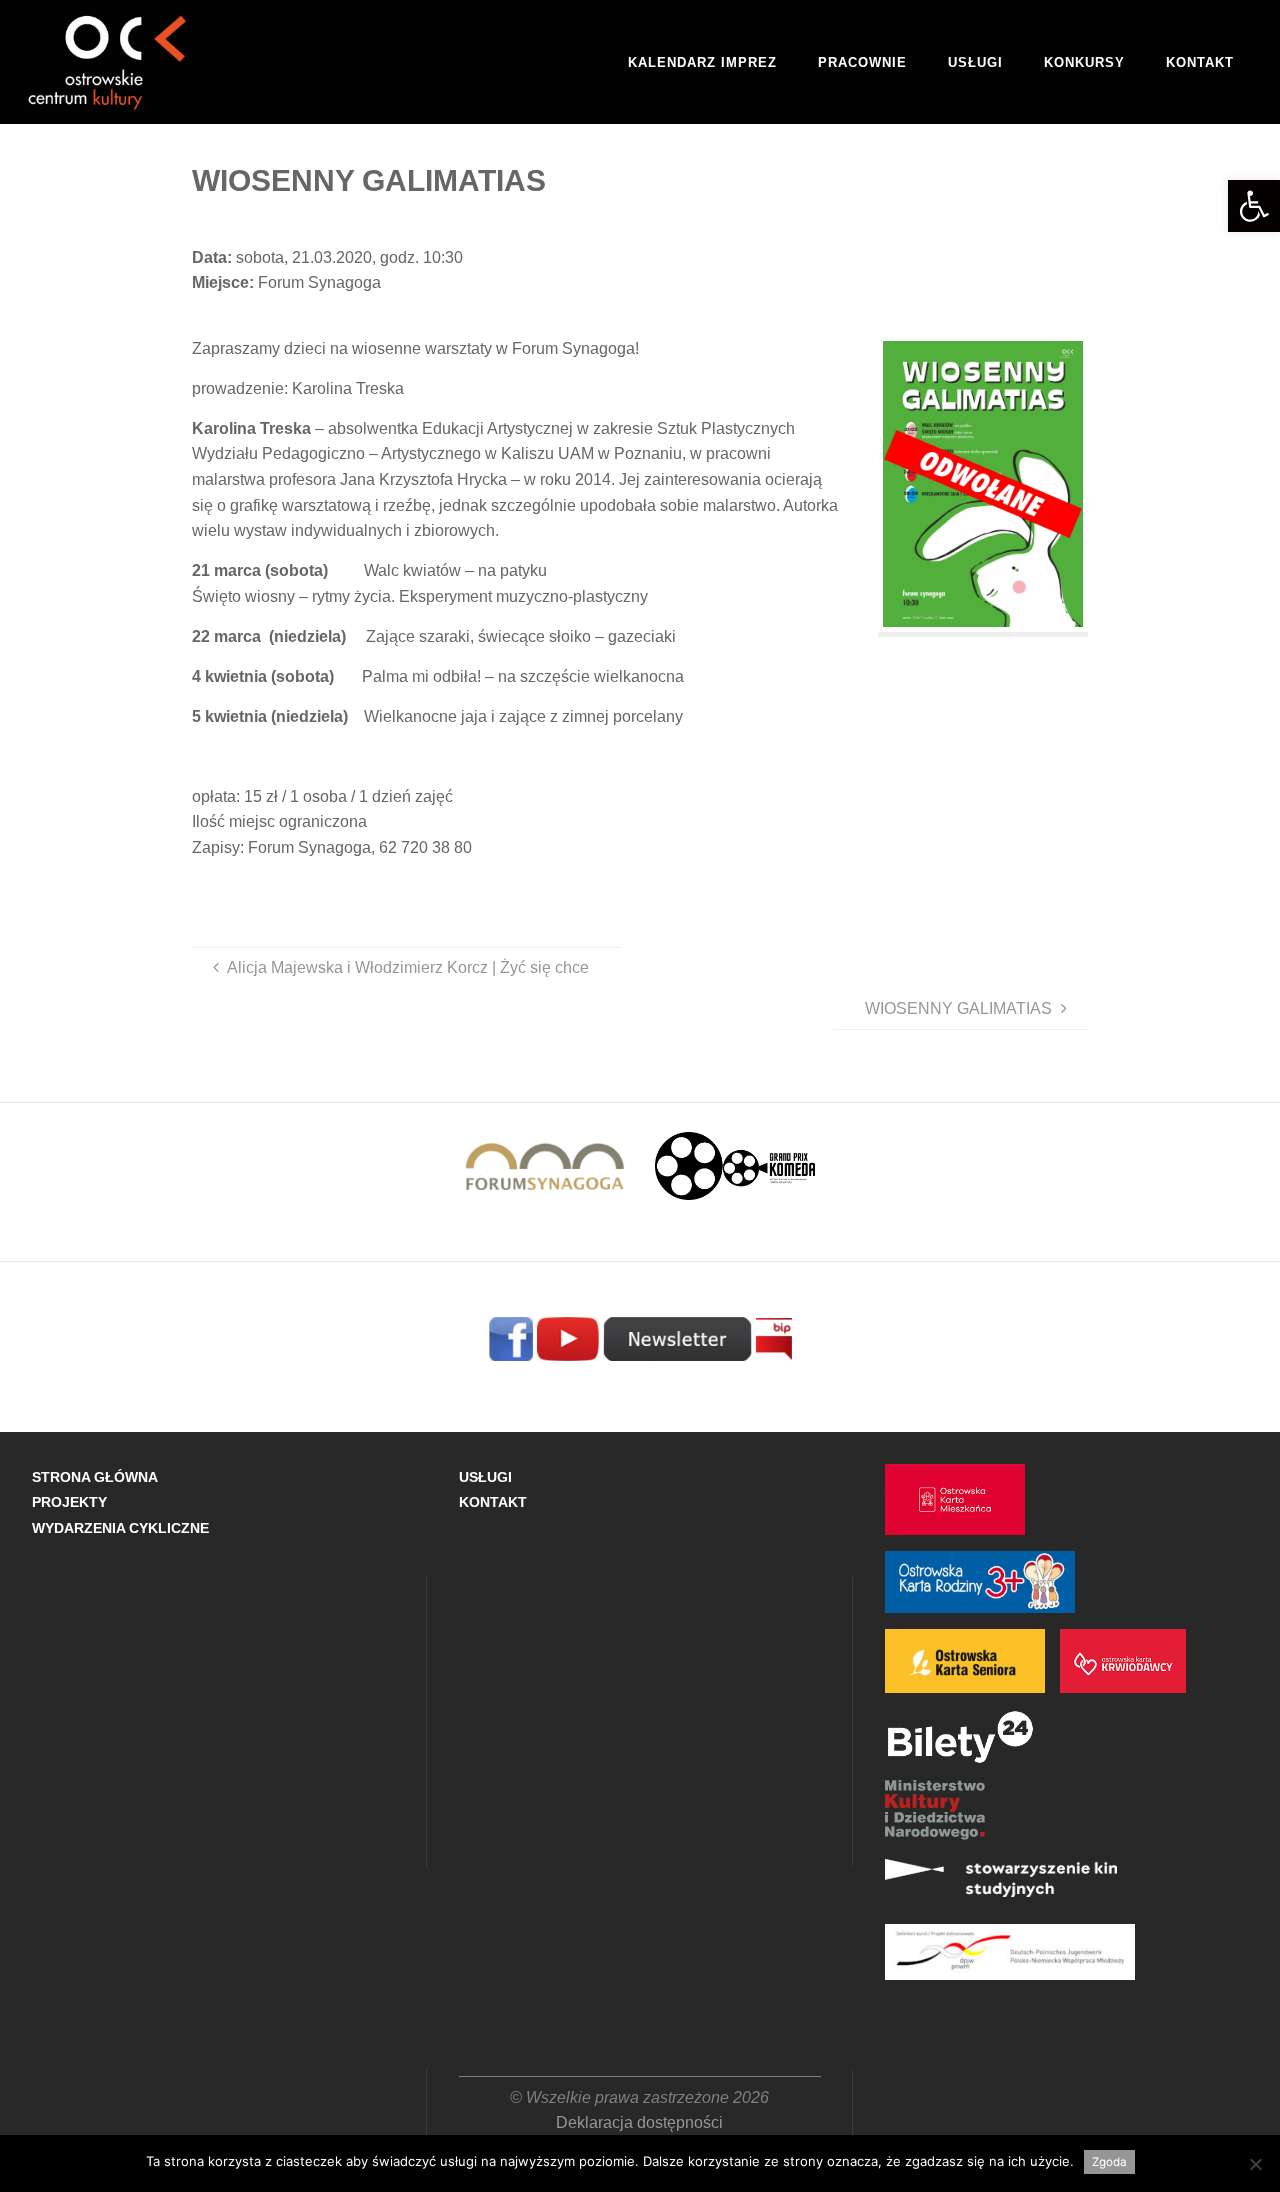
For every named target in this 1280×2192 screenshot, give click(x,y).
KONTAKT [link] (493, 1502)
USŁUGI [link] (485, 1477)
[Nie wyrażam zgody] (1255, 2164)
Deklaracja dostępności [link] (639, 2122)
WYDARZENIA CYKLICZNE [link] (120, 1528)
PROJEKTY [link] (69, 1502)
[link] (1254, 206)
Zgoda (1109, 2162)
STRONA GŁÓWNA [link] (95, 1477)
